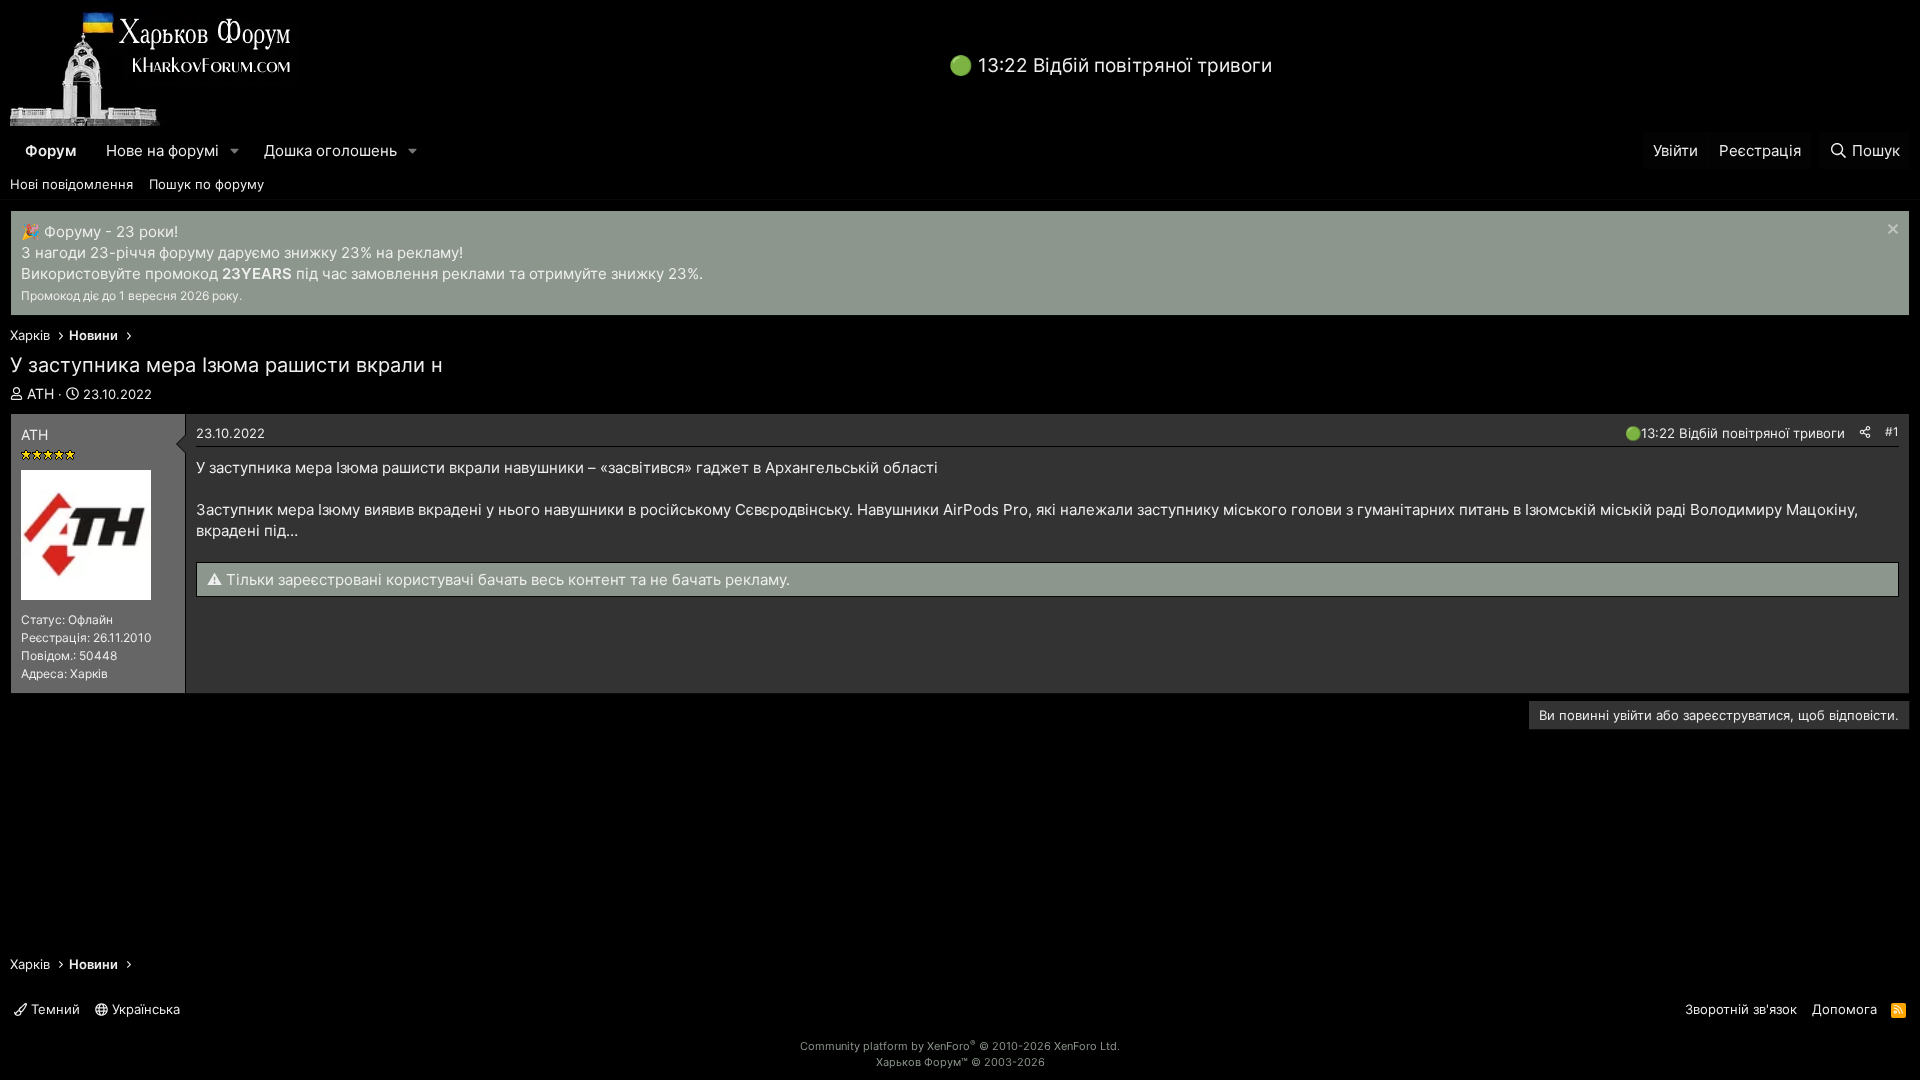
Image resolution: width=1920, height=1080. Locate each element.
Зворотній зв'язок (1741, 1009)
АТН (40, 393)
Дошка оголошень (330, 150)
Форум (50, 150)
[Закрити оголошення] (1890, 231)
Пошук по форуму (206, 184)
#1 (1892, 431)
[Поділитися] (1865, 432)
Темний (53, 1009)
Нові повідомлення (71, 184)
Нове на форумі (162, 150)
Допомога (1844, 1009)
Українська (144, 1009)
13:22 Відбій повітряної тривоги (1125, 65)
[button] (235, 150)
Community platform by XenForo (960, 1046)
